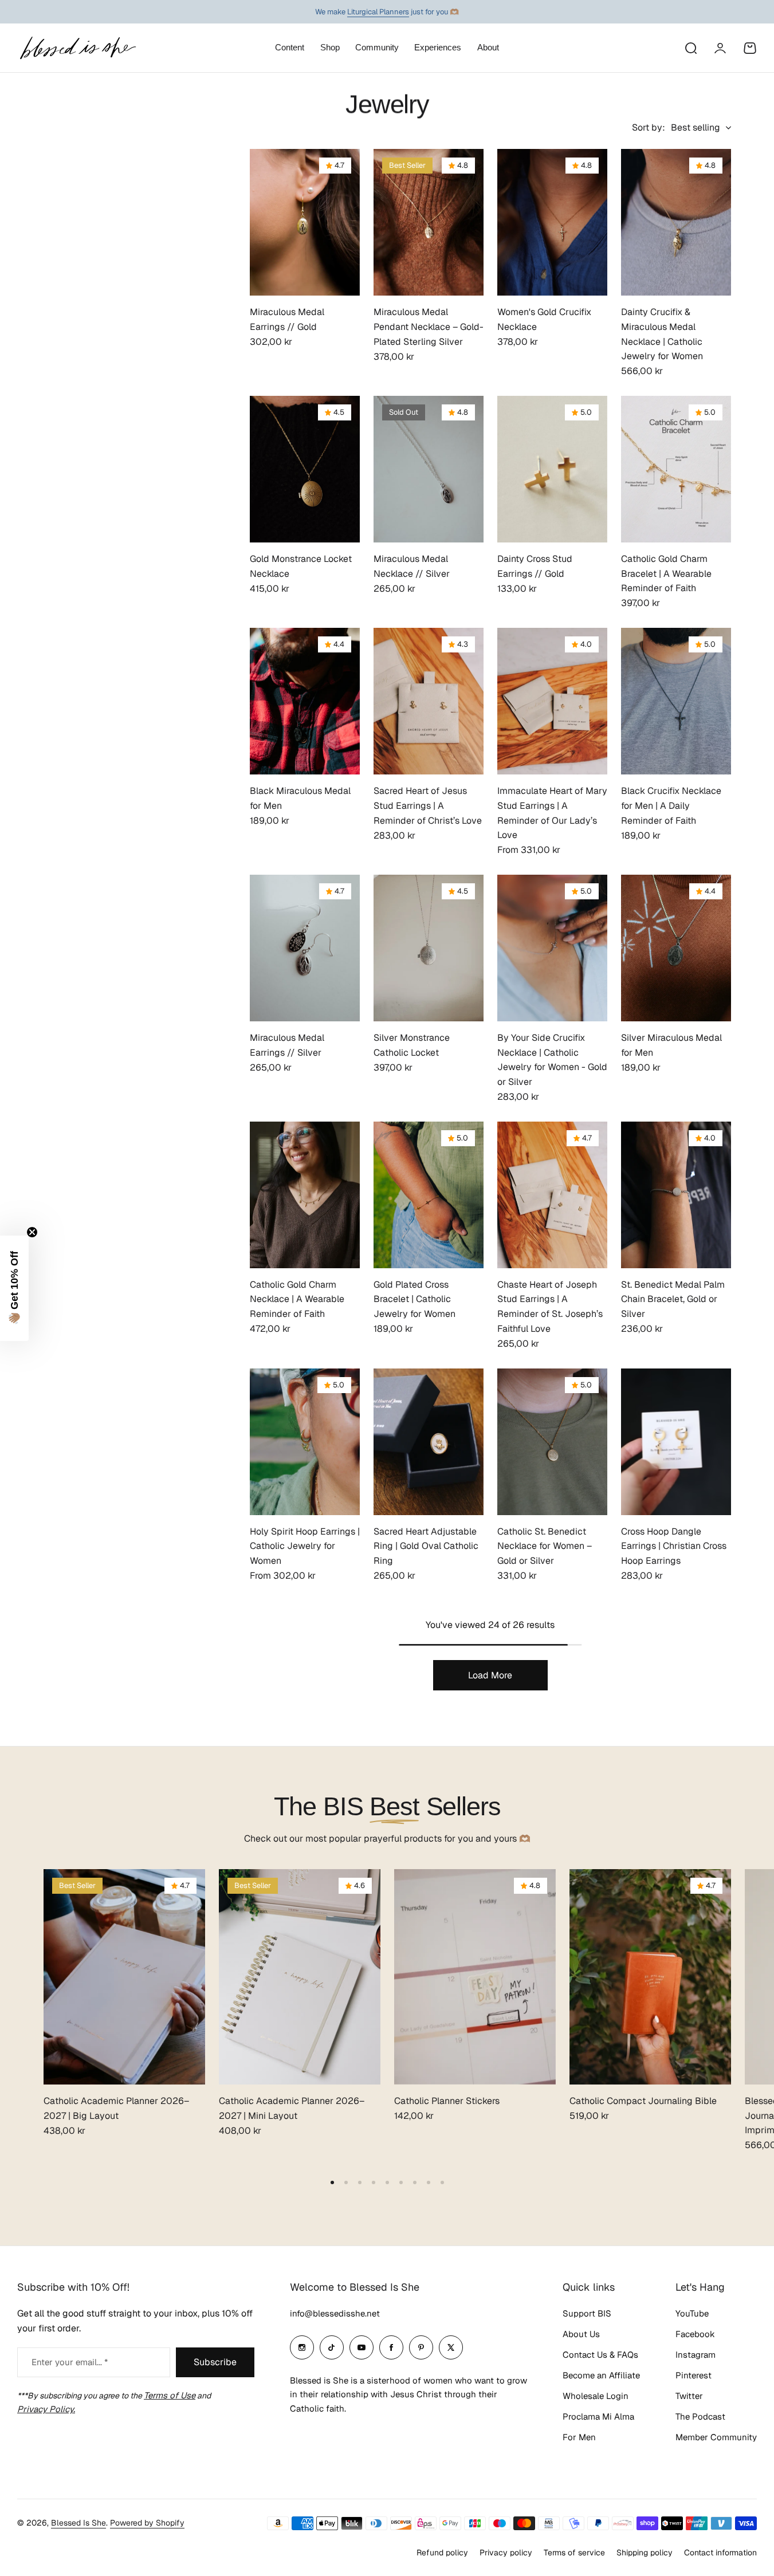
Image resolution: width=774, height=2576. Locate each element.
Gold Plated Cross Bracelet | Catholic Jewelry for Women (414, 1299)
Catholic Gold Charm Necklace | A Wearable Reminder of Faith (297, 1299)
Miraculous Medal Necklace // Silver (412, 566)
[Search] (690, 48)
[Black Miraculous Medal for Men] (305, 701)
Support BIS (587, 2313)
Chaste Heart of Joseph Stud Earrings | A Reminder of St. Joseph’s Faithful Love (550, 1307)
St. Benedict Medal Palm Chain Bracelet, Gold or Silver (673, 1299)
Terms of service (574, 2553)
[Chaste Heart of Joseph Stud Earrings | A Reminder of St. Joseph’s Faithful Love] (552, 1195)
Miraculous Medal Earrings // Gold (287, 319)
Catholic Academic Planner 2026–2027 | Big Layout (116, 2108)
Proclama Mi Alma (598, 2416)
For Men (579, 2437)
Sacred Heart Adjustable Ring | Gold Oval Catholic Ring (426, 1546)
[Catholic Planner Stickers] (475, 1977)
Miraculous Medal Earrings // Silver (287, 1045)
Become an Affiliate (601, 2375)
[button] (332, 2182)
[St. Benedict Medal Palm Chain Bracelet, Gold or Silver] (676, 1195)
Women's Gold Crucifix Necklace (544, 319)
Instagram (696, 2355)
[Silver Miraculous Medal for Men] (676, 948)
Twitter (689, 2396)
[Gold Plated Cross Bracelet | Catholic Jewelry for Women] (429, 1195)
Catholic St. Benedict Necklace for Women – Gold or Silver (545, 1546)
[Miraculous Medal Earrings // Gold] (305, 222)
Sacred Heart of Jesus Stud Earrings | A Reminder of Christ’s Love (428, 805)
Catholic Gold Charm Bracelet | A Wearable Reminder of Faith (666, 573)
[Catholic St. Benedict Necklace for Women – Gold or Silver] (552, 1442)
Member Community (716, 2437)
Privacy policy (506, 2553)
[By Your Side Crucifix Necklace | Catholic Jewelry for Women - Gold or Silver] (552, 948)
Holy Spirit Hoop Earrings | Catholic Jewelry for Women (305, 1546)
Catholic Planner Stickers (447, 2101)
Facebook (695, 2334)
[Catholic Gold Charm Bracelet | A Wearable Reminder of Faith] (676, 469)
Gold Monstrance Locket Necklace (301, 566)
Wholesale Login (596, 2396)
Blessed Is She (78, 2523)
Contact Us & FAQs (600, 2355)
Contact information (720, 2553)
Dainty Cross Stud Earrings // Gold (535, 566)
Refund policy (442, 2553)
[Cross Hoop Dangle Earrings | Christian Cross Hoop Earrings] (676, 1442)
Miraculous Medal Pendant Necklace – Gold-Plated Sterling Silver (429, 327)
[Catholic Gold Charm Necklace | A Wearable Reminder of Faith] (305, 1195)
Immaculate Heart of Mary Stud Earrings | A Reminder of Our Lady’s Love (552, 813)
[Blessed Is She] (77, 48)
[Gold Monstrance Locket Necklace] (305, 469)
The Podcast (700, 2416)
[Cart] (750, 48)
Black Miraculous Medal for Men (300, 798)
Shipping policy (645, 2553)
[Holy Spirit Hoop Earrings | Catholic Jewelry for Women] (305, 1442)
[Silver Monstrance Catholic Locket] (429, 948)
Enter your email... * (70, 2362)
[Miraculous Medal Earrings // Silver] (305, 948)
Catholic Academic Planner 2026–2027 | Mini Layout (292, 2108)
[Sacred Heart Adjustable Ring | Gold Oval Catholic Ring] (429, 1442)
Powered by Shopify (147, 2523)
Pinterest (694, 2375)
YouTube (692, 2313)
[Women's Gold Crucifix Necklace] (552, 222)
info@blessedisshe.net (335, 2313)
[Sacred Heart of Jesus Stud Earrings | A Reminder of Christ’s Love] (429, 701)
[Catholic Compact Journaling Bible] (650, 1977)
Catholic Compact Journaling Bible (643, 2101)
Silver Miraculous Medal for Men (671, 1045)
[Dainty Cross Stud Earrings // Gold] (552, 469)
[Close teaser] (32, 1232)
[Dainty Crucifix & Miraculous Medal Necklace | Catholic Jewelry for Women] (676, 222)
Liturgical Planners (378, 12)
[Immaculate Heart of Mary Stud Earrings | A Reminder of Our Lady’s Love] (552, 701)
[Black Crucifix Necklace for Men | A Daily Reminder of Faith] (676, 701)
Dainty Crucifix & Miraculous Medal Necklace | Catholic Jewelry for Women (662, 334)
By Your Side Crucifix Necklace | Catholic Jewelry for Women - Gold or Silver (552, 1060)
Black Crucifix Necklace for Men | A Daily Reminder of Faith (671, 805)
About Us (581, 2334)
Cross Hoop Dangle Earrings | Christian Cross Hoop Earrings (674, 1546)
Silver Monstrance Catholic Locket (412, 1045)
